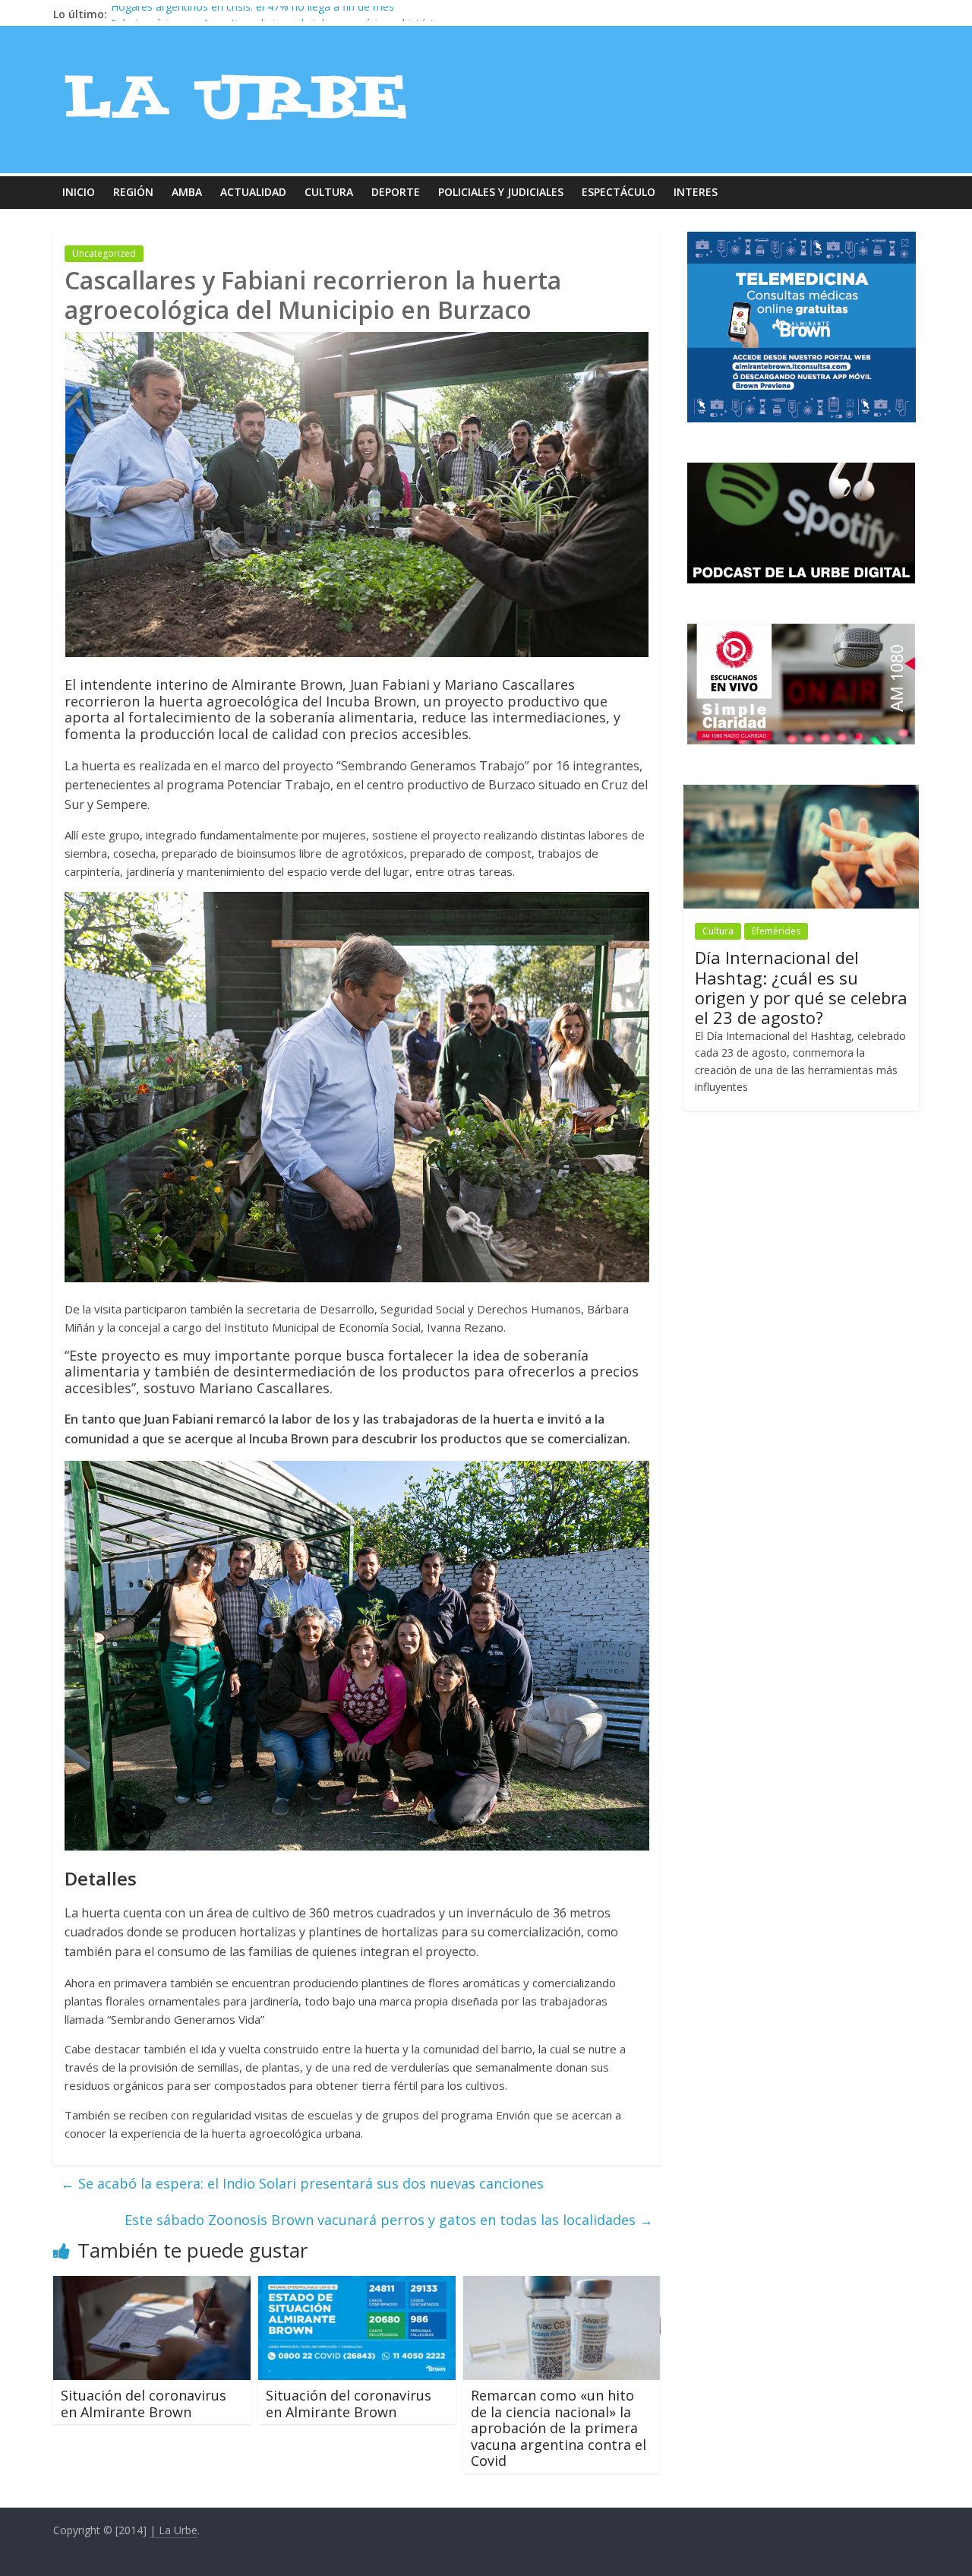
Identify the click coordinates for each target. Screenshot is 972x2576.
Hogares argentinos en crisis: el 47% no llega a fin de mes (252, 14)
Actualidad (253, 192)
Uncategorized (104, 253)
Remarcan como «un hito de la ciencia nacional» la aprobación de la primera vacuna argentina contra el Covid (559, 2428)
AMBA (187, 192)
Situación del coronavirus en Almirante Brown (144, 2404)
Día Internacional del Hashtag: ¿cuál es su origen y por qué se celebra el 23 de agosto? (801, 987)
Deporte (396, 192)
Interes (696, 192)
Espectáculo (619, 192)
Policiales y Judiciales (501, 192)
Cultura (329, 192)
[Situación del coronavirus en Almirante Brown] (152, 2285)
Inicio (79, 192)
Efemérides (776, 931)
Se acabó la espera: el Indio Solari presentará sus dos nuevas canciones (302, 2183)
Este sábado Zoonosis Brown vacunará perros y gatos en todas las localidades (389, 2220)
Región (133, 192)
